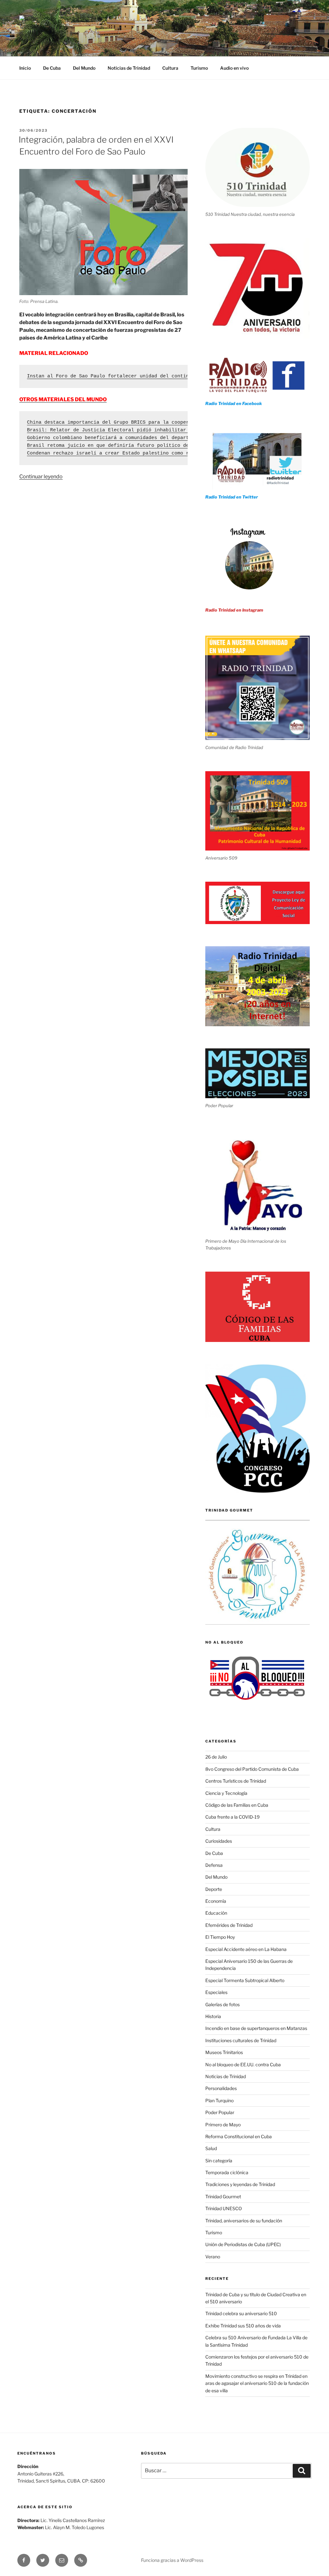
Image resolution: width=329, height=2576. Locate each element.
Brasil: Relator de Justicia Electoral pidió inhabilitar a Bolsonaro (124, 430)
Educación (216, 1913)
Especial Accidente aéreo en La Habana (246, 1949)
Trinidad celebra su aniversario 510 (241, 2313)
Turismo (199, 68)
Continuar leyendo (41, 476)
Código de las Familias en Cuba (237, 1805)
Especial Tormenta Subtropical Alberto (245, 1980)
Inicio (25, 68)
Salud (211, 2148)
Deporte (214, 1889)
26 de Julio (216, 1757)
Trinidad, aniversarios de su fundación (244, 2221)
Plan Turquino (219, 2100)
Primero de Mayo (223, 2125)
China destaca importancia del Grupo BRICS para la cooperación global (125, 423)
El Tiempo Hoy (220, 1937)
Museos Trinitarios (224, 2052)
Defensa (214, 1865)
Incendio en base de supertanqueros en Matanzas (256, 2028)
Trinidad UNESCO (224, 2208)
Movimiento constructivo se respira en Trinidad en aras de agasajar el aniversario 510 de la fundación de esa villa (257, 2383)
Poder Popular (220, 2112)
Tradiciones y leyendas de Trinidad (240, 2184)
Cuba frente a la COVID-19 (232, 1817)
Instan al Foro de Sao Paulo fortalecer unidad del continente (114, 376)
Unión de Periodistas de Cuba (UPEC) (243, 2244)
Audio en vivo (234, 68)
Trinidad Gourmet (223, 2197)
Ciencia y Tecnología (226, 1793)
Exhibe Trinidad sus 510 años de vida (243, 2326)
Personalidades (221, 2088)
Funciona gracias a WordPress (172, 2560)
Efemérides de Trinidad (229, 1925)
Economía (216, 1901)
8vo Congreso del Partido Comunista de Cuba (252, 1769)
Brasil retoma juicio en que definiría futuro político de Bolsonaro (122, 446)
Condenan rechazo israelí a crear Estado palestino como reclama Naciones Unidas (140, 453)
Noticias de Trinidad (129, 68)
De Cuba (52, 68)
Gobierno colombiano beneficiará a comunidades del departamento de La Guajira (137, 438)
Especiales (216, 1992)
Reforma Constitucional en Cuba (239, 2136)
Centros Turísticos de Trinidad (236, 1781)
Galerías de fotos (222, 2004)
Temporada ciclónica (227, 2172)
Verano (213, 2257)
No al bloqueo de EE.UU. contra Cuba (243, 2064)
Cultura (170, 68)
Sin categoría (219, 2161)
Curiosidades (219, 1841)
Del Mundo (84, 68)
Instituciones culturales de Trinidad (241, 2040)
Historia (213, 2016)
